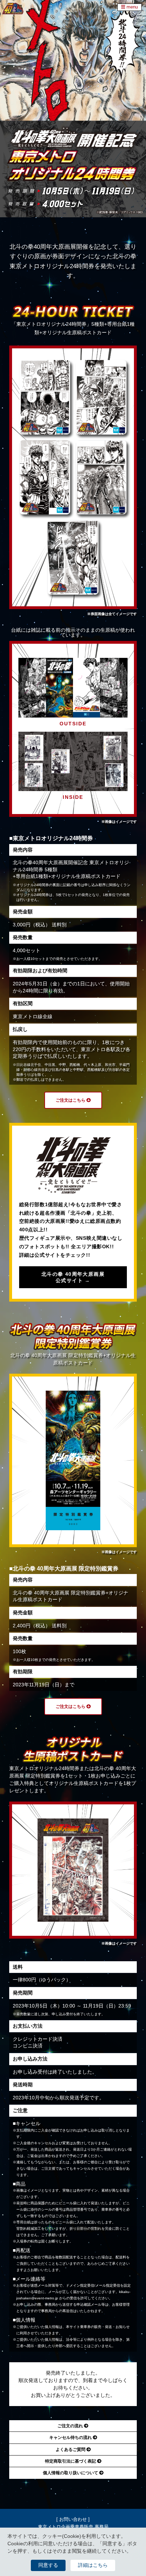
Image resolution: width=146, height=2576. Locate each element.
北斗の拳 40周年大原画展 (73, 1277)
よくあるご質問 (71, 2450)
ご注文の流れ (71, 2426)
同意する (48, 2565)
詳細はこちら (93, 2565)
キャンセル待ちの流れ (71, 2438)
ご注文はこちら (71, 1100)
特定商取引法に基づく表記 (71, 2461)
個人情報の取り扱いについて (71, 2473)
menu (131, 7)
